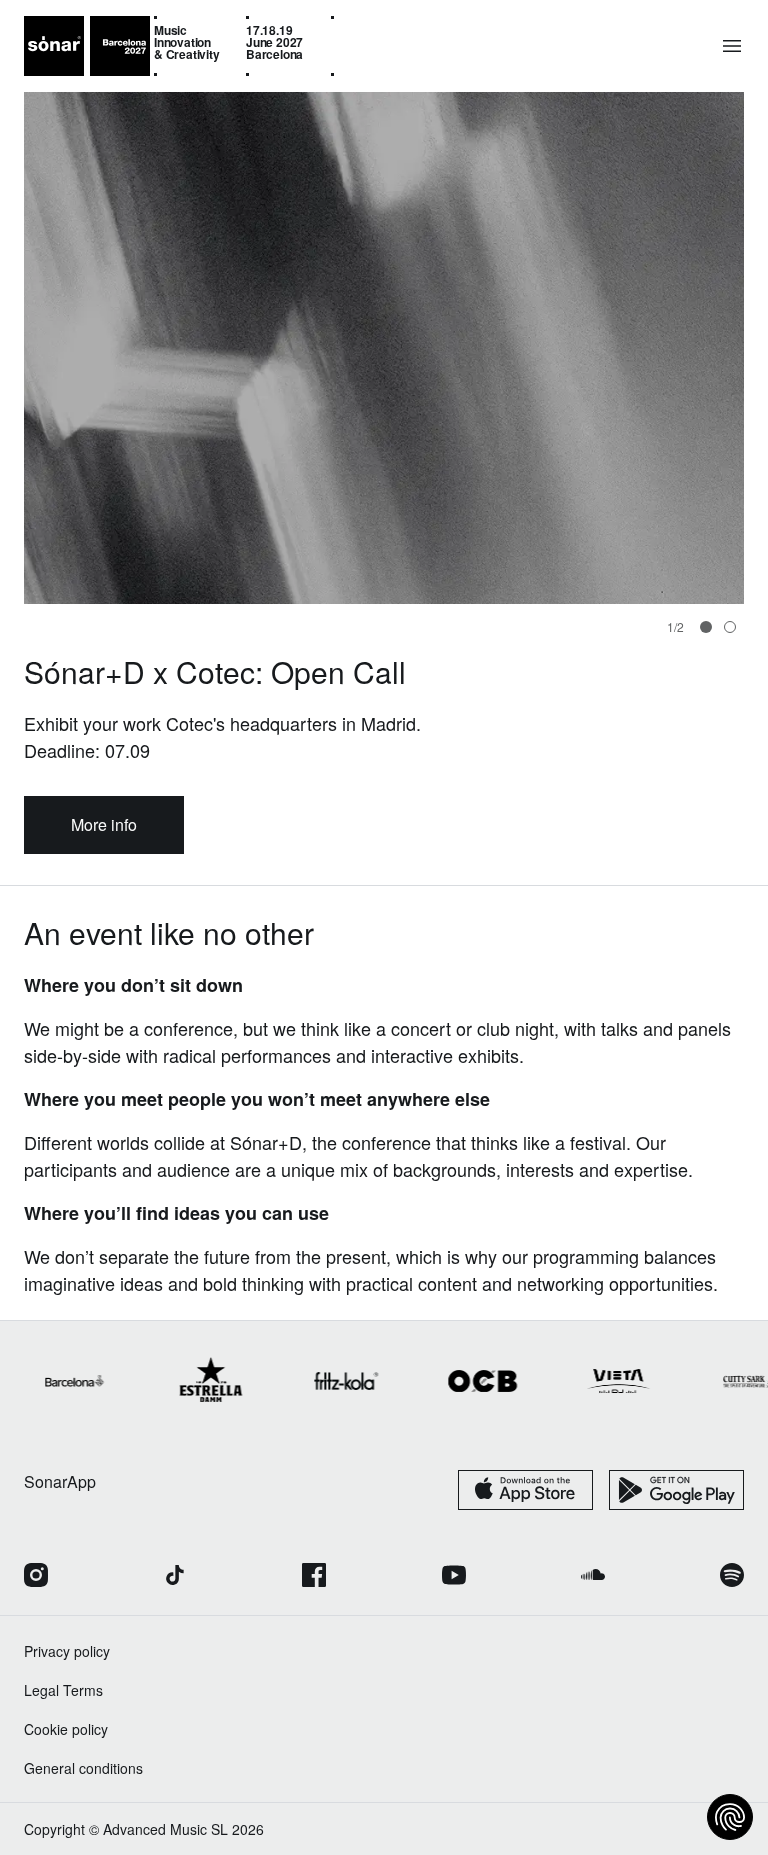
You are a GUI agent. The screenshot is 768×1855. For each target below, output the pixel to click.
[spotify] (732, 1577)
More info (104, 824)
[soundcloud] (593, 1577)
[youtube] (454, 1577)
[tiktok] (175, 1577)
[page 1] (730, 627)
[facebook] (314, 1577)
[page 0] (706, 627)
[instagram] (36, 1577)
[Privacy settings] (730, 1817)
